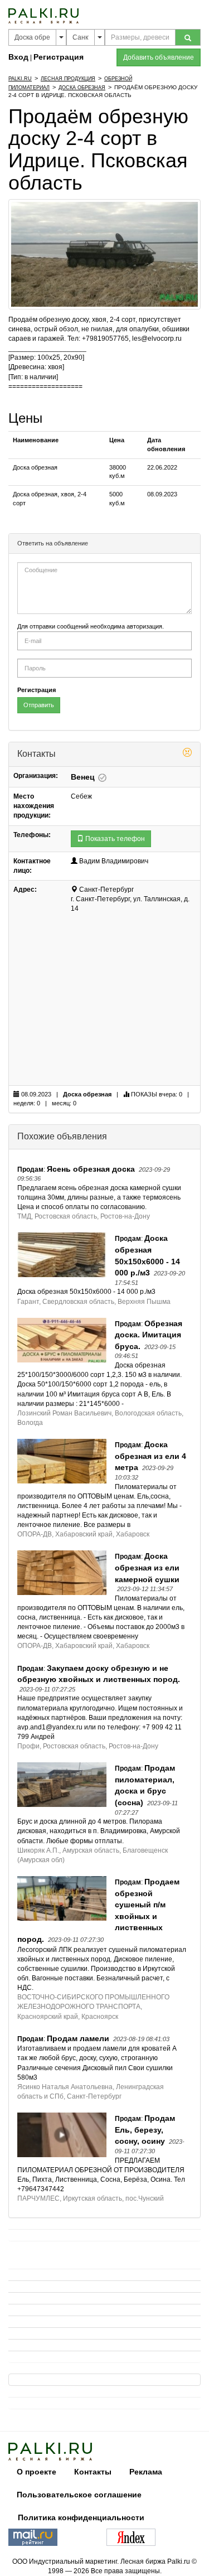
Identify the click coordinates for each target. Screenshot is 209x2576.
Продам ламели (78, 2038)
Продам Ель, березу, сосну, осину (145, 2130)
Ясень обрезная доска (91, 1169)
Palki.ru (20, 79)
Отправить (39, 705)
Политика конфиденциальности (81, 2517)
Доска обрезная (82, 88)
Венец (84, 777)
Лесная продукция (68, 79)
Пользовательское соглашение (79, 2495)
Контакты (93, 2472)
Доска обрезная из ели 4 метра (150, 1456)
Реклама (146, 2472)
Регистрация (59, 57)
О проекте (37, 2472)
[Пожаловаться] (187, 754)
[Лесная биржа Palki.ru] (43, 15)
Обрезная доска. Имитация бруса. (149, 1335)
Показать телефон (114, 839)
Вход (18, 57)
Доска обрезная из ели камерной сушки (147, 1567)
